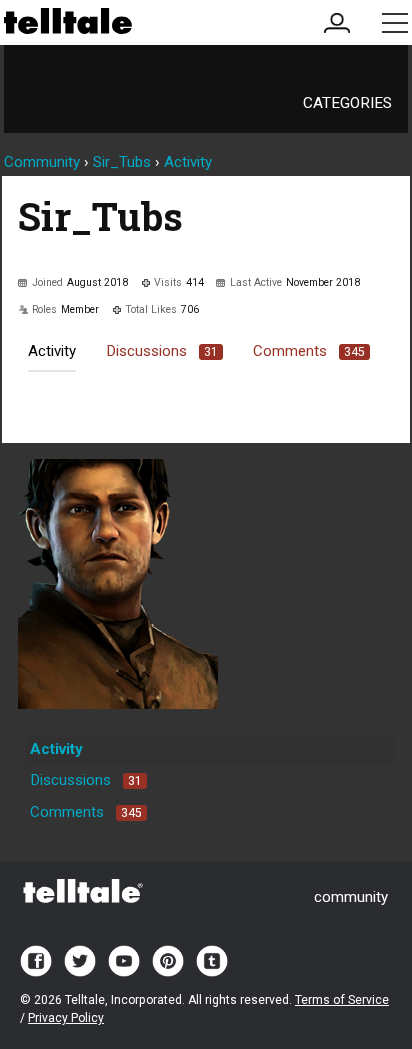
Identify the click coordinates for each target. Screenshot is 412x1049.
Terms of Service (342, 1000)
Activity (52, 351)
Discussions (162, 351)
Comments (309, 351)
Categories (347, 103)
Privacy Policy (66, 1018)
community (351, 897)
